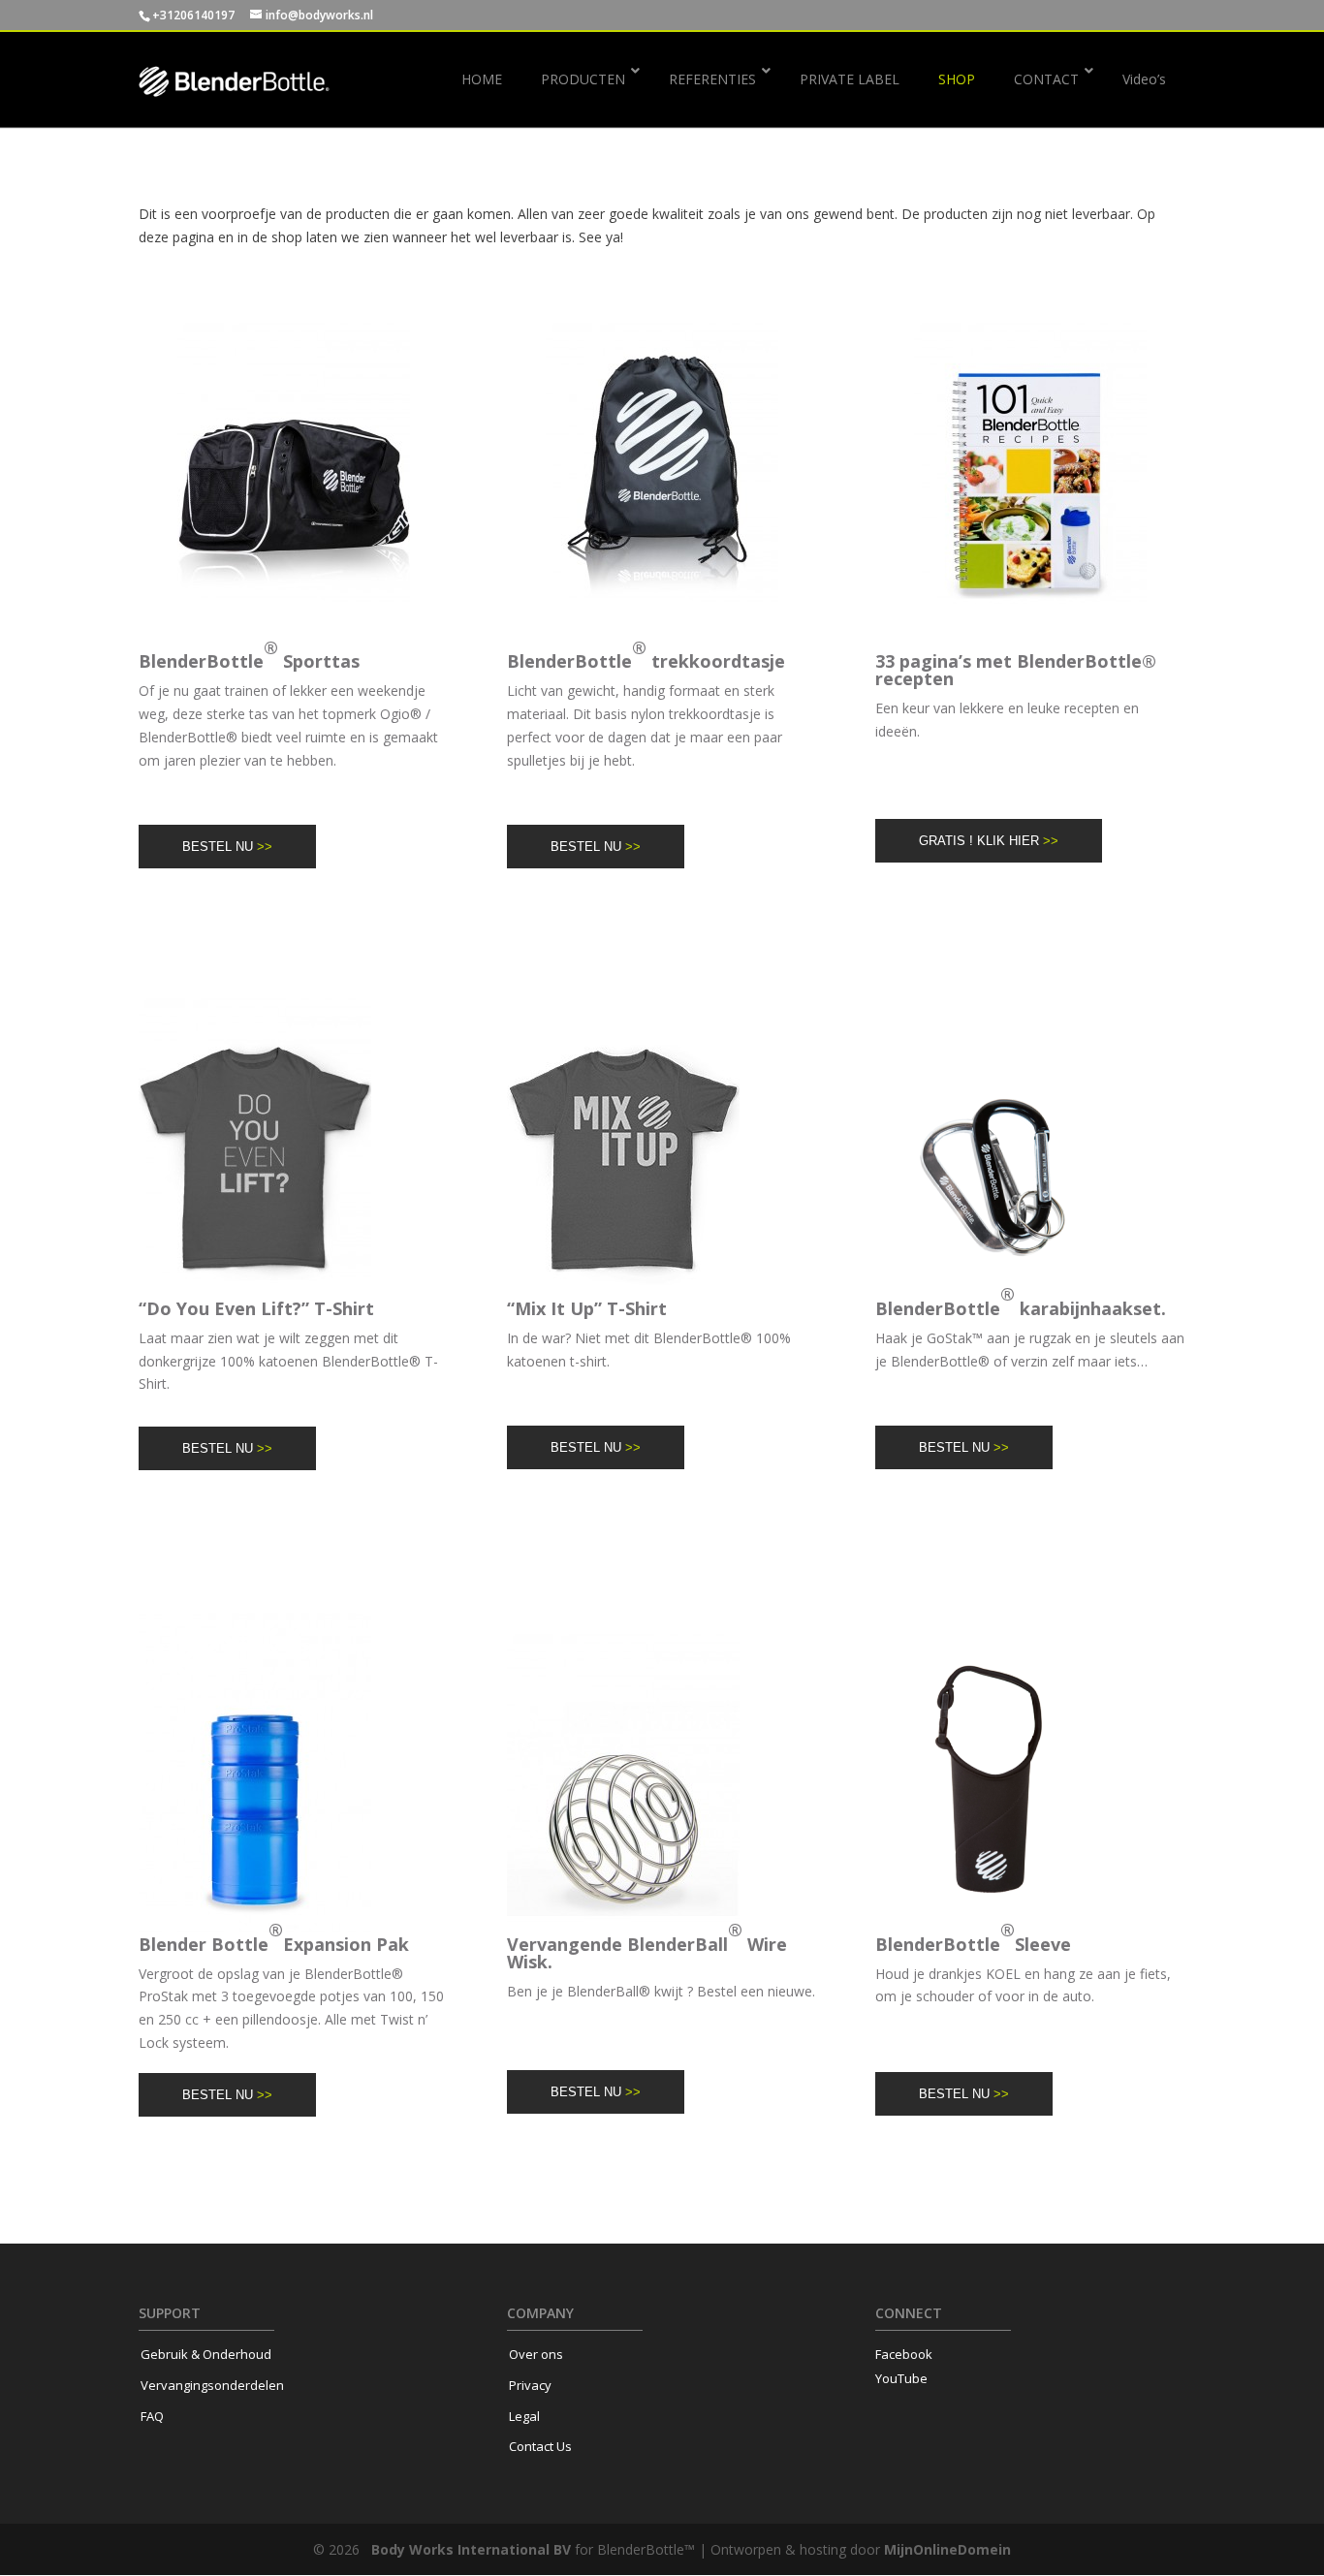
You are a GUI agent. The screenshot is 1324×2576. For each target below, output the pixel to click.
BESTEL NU (227, 847)
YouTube (901, 2378)
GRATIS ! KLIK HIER (989, 841)
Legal (524, 2416)
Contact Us (540, 2446)
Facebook (904, 2354)
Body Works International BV (471, 2549)
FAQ (152, 2416)
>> (265, 847)
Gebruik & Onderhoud (206, 2354)
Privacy (530, 2385)
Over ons (536, 2354)
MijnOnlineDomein (947, 2549)
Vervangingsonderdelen (212, 2385)
